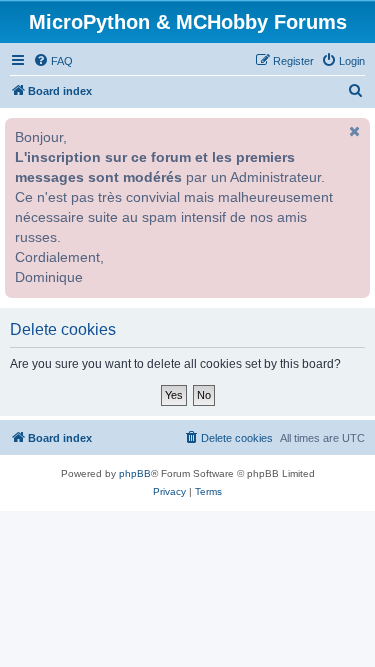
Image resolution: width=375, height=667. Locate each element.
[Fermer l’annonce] (353, 131)
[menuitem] (53, 61)
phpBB (135, 473)
